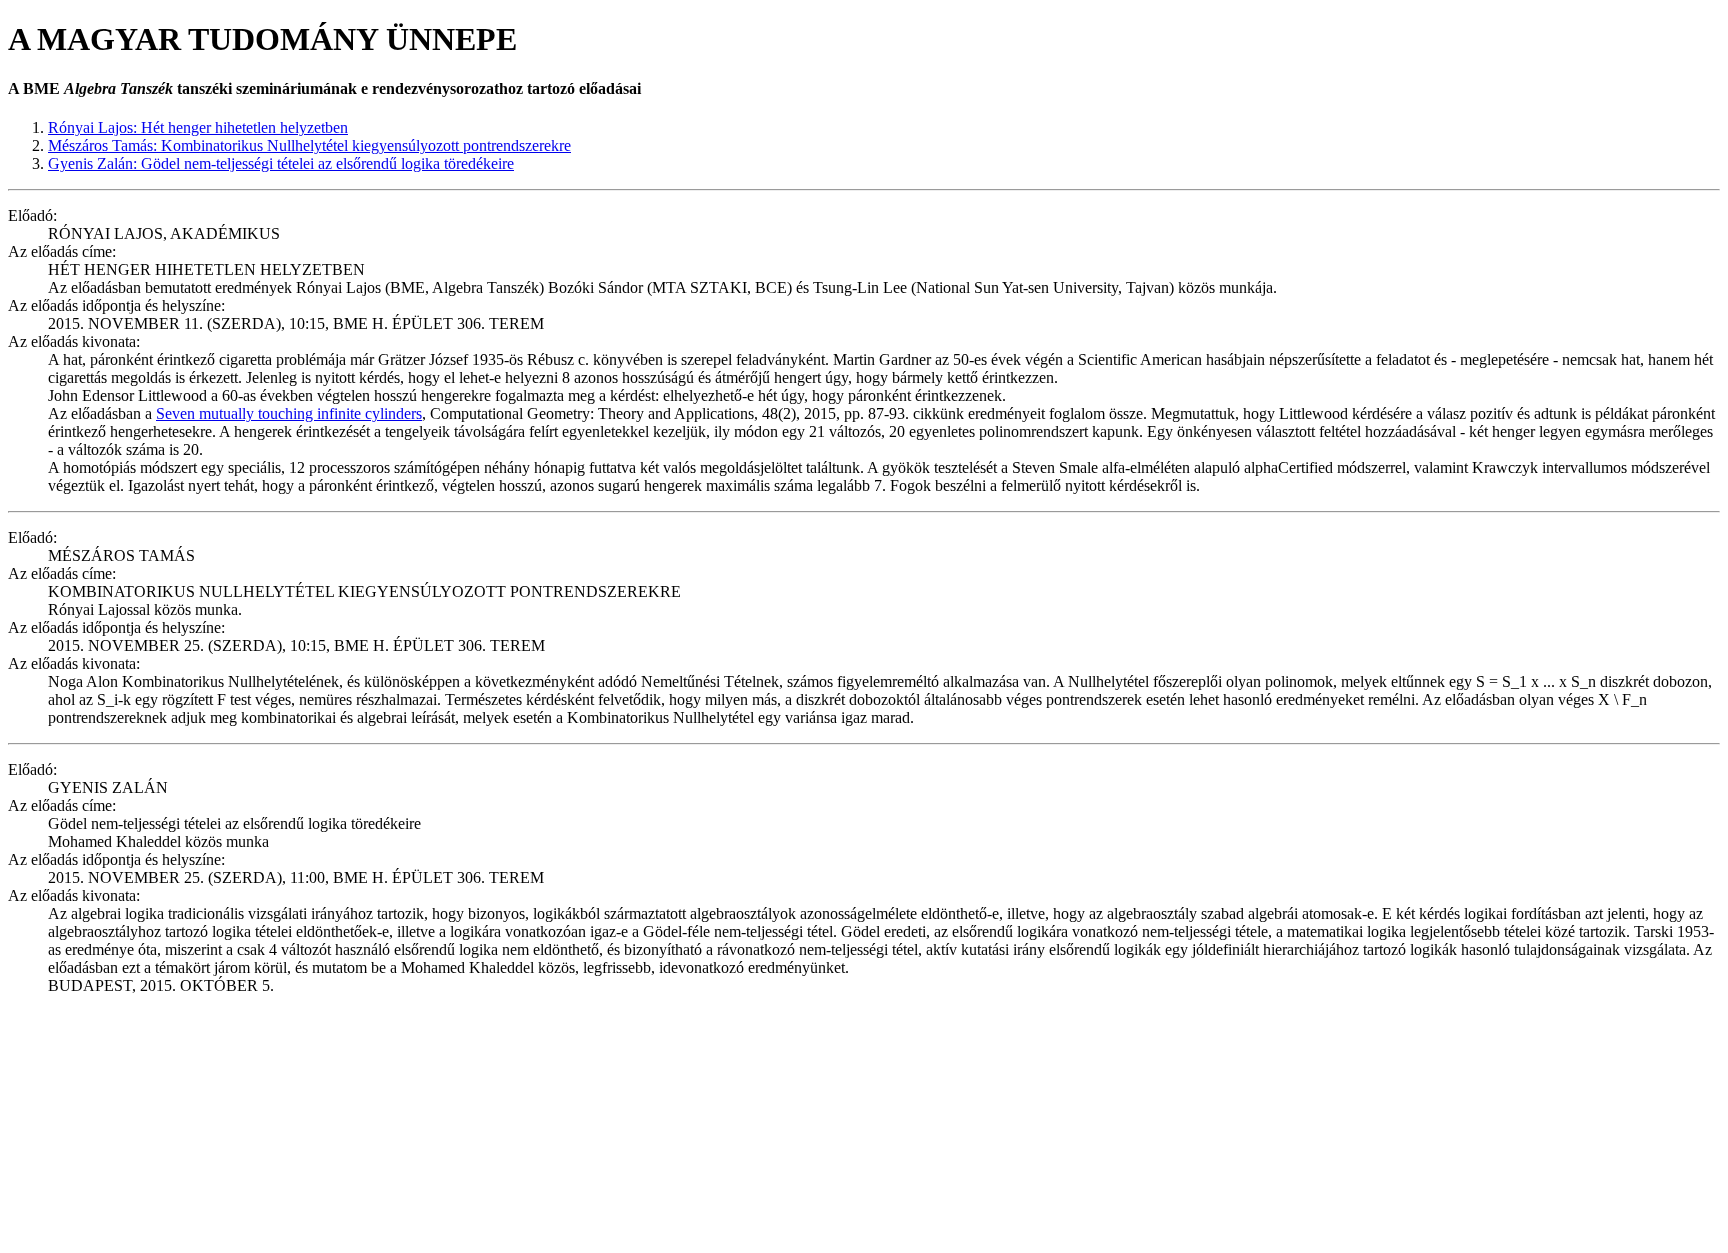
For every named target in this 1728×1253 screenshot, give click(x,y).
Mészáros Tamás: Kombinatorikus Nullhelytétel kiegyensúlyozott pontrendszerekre (309, 145)
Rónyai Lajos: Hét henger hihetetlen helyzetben (198, 127)
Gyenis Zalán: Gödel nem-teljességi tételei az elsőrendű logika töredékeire (281, 163)
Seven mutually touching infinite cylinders (289, 413)
